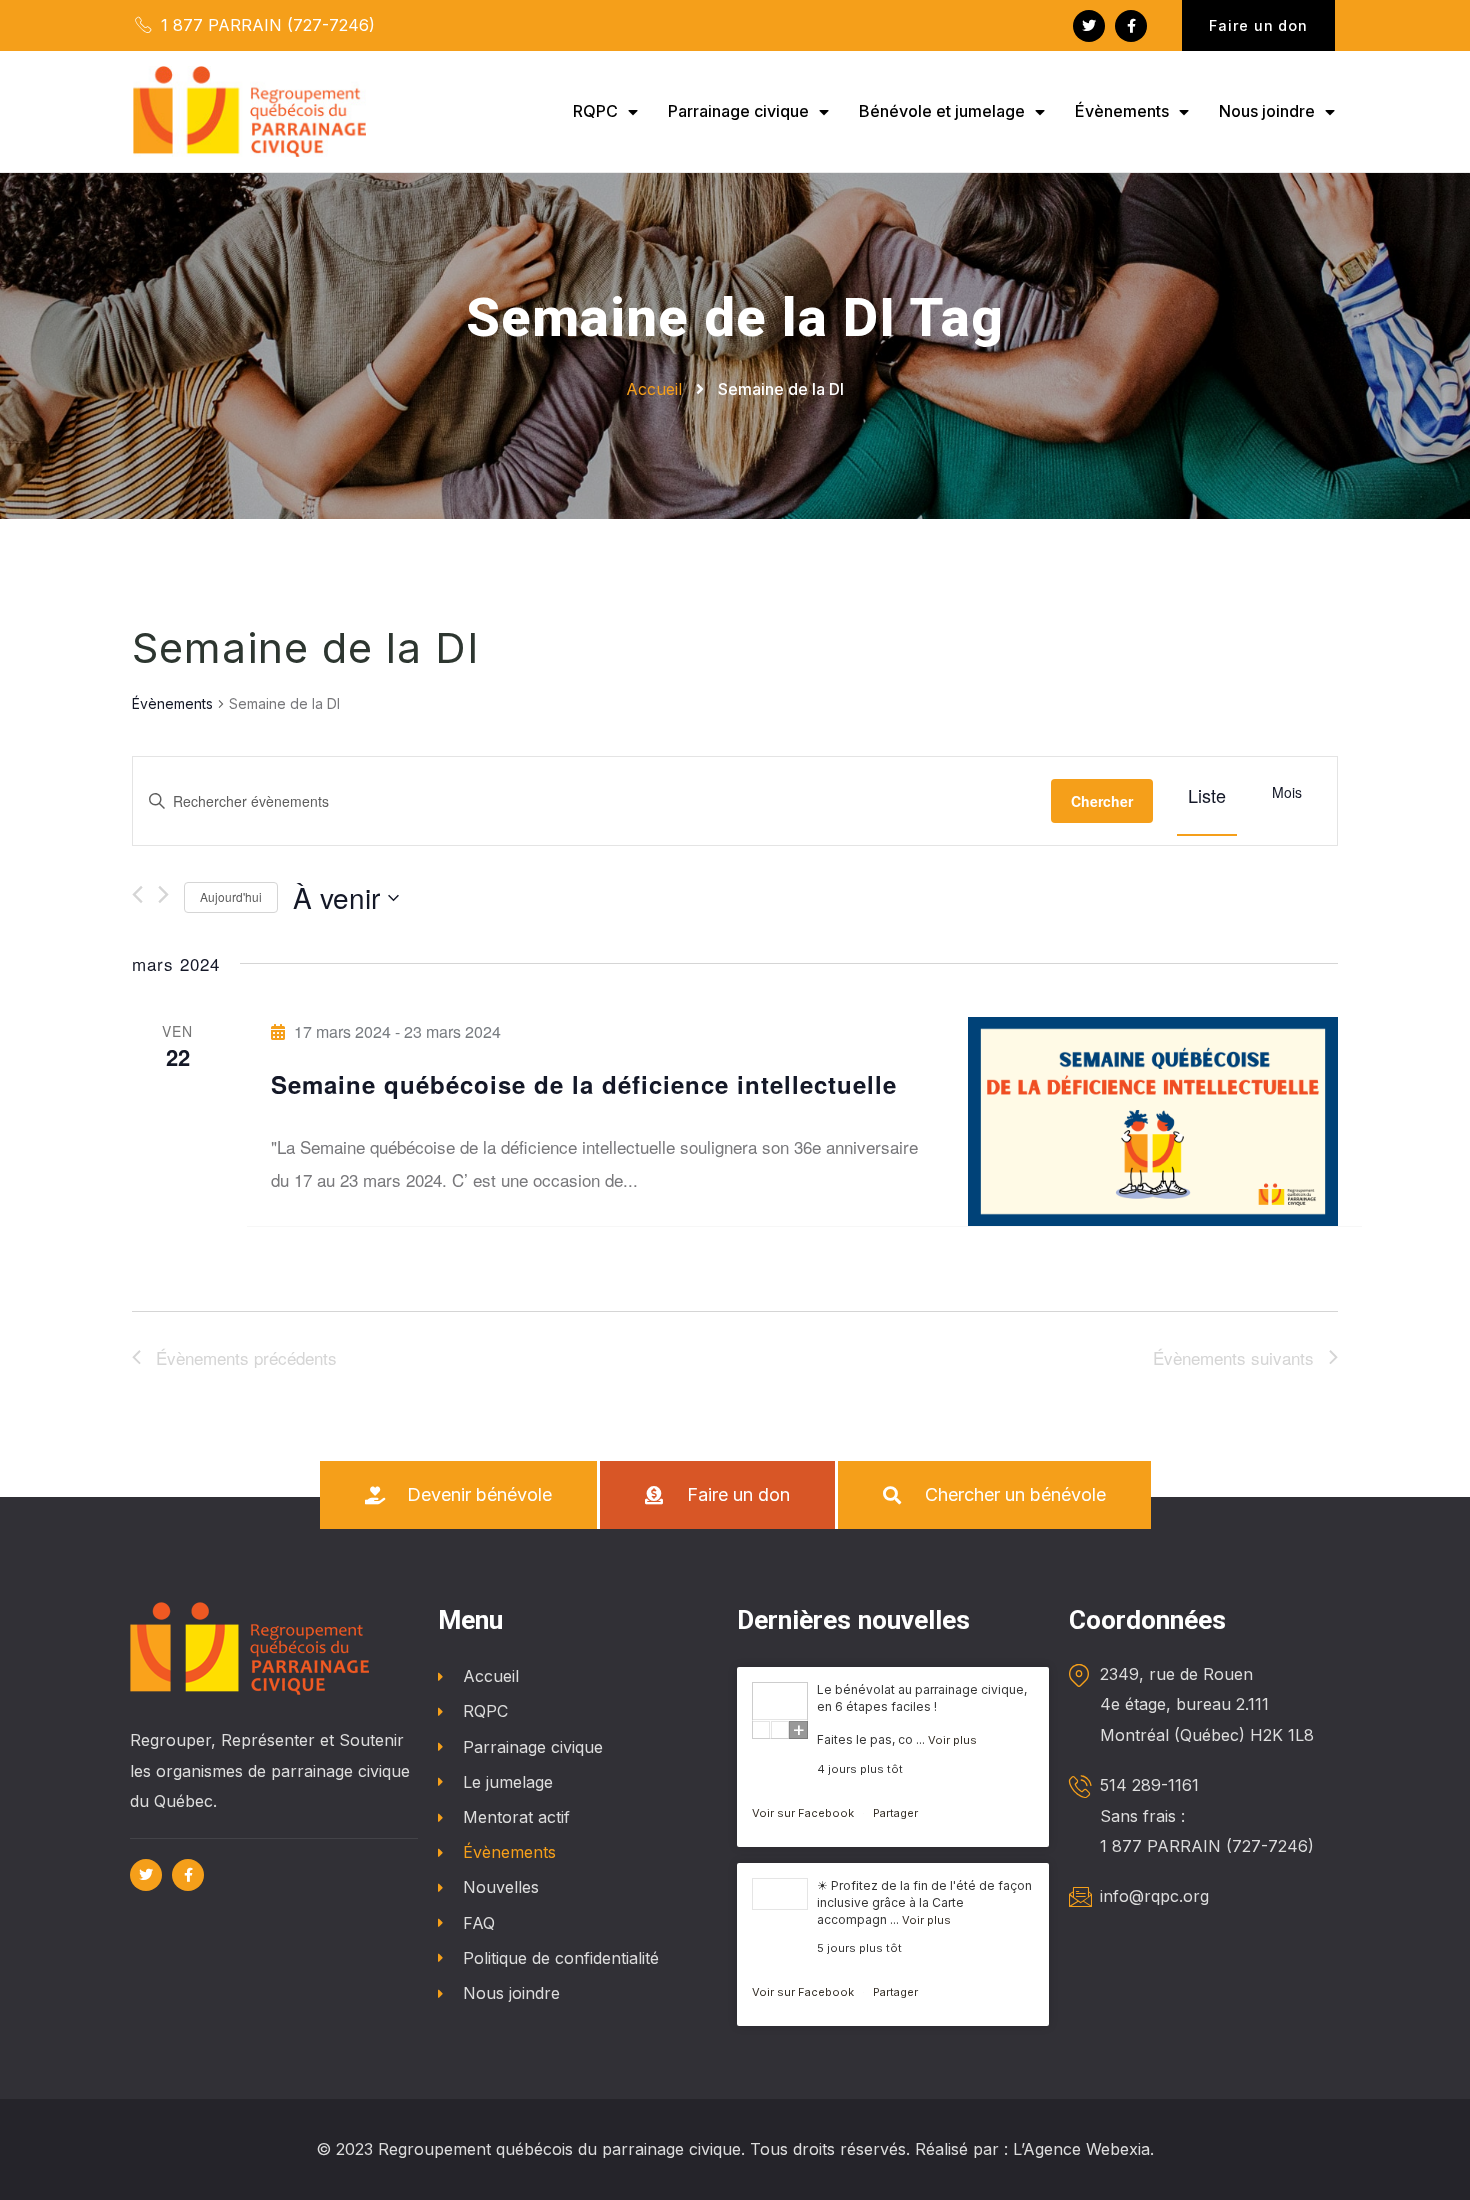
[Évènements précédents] (137, 894)
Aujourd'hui (231, 896)
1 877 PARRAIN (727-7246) (265, 25)
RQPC (595, 111)
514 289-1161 (1149, 1785)
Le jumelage (508, 1782)
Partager (895, 1813)
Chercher (1102, 801)
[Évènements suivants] (163, 894)
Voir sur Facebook (804, 1813)
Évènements (1122, 111)
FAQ (479, 1923)
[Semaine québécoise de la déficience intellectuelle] (1153, 1121)
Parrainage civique (738, 111)
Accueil (491, 1676)
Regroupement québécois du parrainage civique (559, 2149)
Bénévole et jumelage (942, 111)
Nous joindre (1267, 111)
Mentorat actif (516, 1817)
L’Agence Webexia (1081, 2149)
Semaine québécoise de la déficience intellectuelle (584, 1084)
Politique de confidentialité (561, 1958)
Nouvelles (501, 1887)
